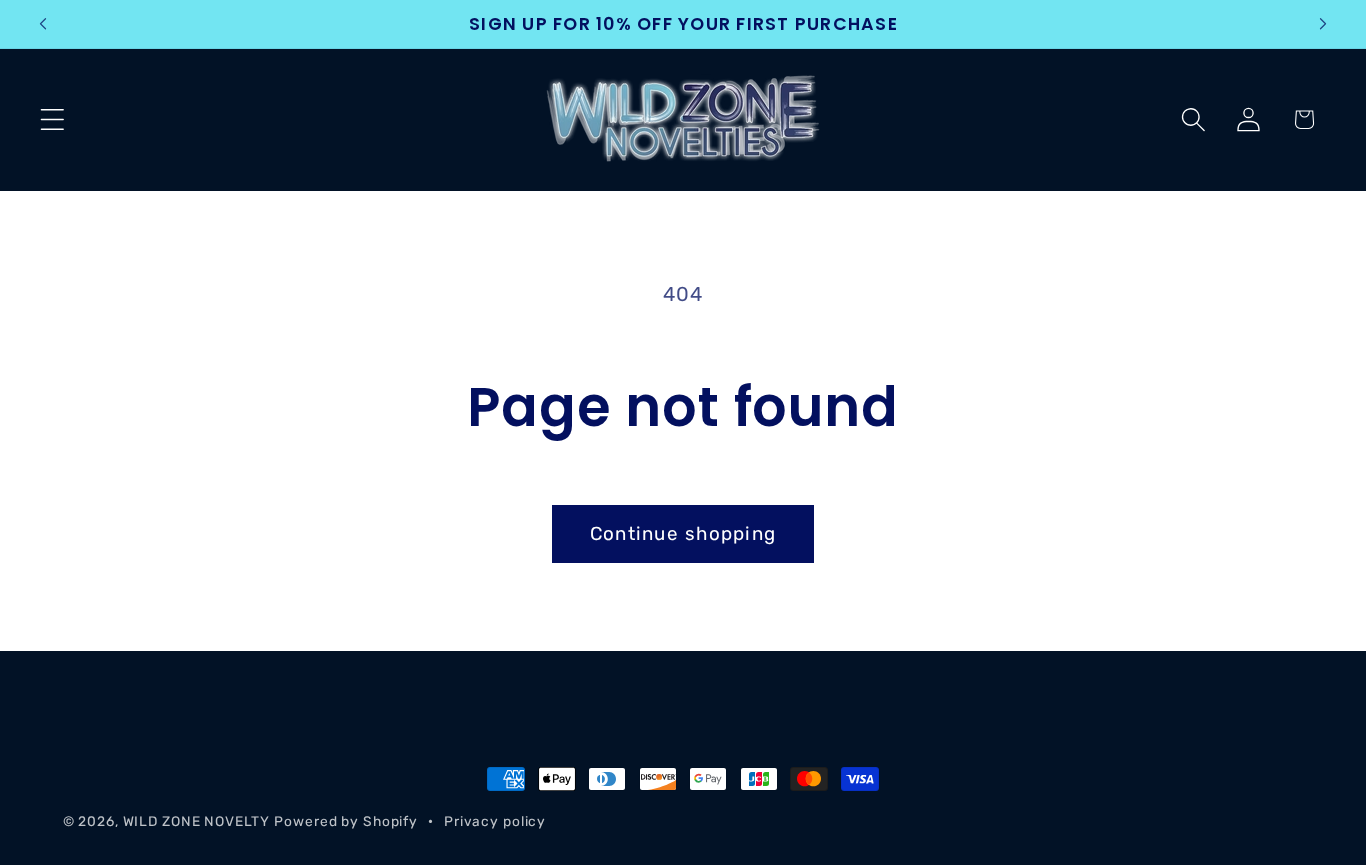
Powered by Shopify (346, 821)
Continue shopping (683, 533)
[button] (52, 119)
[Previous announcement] (43, 24)
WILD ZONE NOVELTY (196, 821)
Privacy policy (495, 821)
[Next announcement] (1323, 24)
